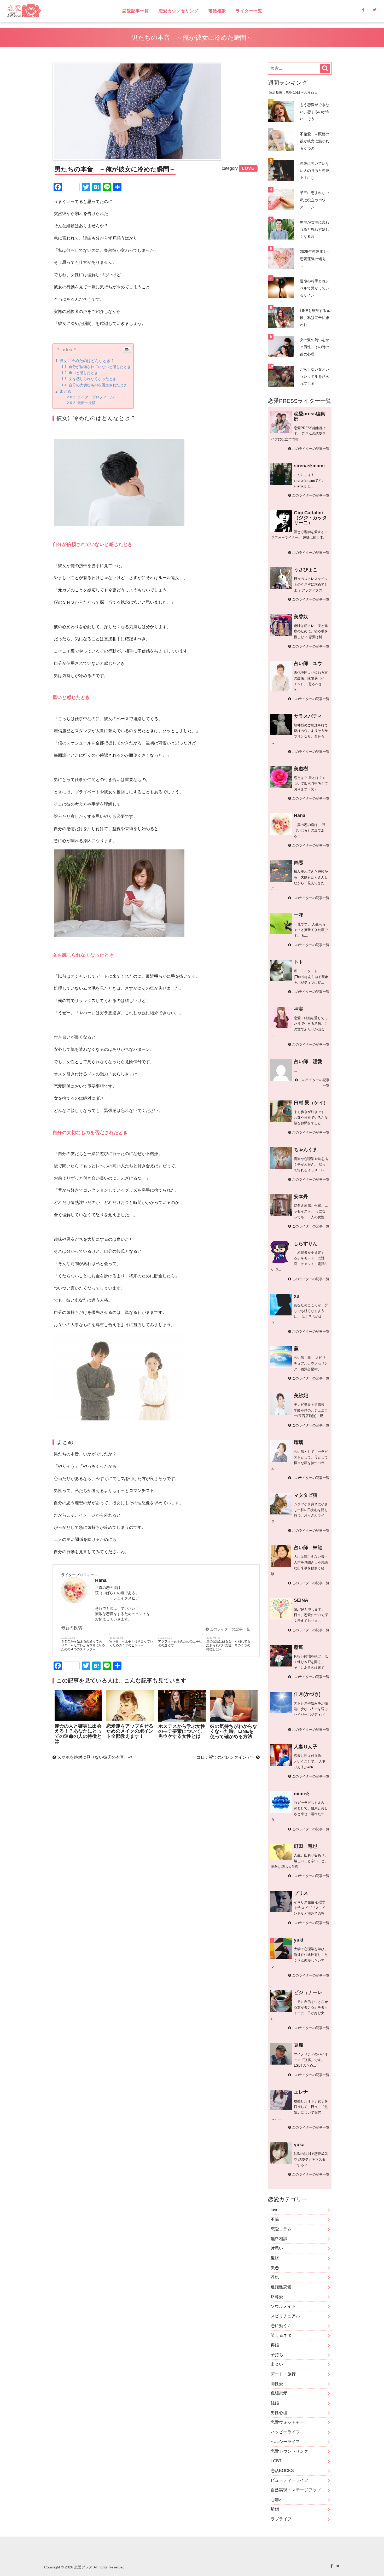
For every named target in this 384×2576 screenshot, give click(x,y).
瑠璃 (299, 1442)
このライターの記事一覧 (229, 1629)
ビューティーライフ (289, 2480)
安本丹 (301, 1197)
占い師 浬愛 (308, 1062)
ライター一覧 (249, 11)
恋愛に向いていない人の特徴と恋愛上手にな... (315, 171)
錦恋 (299, 862)
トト (299, 962)
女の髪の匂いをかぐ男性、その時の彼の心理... (315, 347)
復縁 (275, 2258)
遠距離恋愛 (281, 2287)
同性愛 (277, 2384)
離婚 (275, 2509)
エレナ (301, 2092)
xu (297, 1296)
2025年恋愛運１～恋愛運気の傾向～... (315, 259)
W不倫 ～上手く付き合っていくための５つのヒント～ (131, 1643)
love (275, 2210)
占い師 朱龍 (308, 1548)
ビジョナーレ (308, 1992)
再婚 (275, 2345)
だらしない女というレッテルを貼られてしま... (315, 376)
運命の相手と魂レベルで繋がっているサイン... (315, 288)
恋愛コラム (281, 2229)
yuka (299, 2145)
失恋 (275, 2268)
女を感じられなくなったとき (92, 379)
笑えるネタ (281, 2335)
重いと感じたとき (83, 373)
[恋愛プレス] (60, 11)
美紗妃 (301, 1396)
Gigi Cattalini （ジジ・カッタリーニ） (310, 518)
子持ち (277, 2355)
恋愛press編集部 (310, 416)
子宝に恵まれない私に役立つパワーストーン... (315, 200)
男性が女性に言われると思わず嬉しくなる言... (315, 229)
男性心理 (279, 2413)
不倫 (275, 2219)
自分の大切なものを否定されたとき (98, 385)
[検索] (325, 69)
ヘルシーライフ (285, 2442)
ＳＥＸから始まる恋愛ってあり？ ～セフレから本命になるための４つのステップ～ (83, 1645)
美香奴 (301, 617)
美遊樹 (301, 769)
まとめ (65, 391)
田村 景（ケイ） (311, 1103)
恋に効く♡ (281, 2326)
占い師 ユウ (308, 663)
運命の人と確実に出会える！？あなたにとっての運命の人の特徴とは (78, 1734)
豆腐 (299, 2045)
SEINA (301, 1600)
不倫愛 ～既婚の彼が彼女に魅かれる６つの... (315, 141)
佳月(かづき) (307, 1694)
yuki (299, 1940)
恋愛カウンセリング (179, 11)
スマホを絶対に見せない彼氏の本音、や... (96, 1757)
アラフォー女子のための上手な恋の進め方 (180, 1643)
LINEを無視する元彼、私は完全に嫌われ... (315, 318)
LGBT (276, 2461)
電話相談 (217, 11)
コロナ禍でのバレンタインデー (226, 1757)
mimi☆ (302, 1794)
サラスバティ (308, 716)
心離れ (277, 2500)
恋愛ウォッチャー (287, 2422)
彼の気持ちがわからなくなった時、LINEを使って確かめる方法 (234, 1731)
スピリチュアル (285, 2316)
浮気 (275, 2277)
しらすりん (306, 1244)
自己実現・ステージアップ (296, 2490)
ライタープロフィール (96, 397)
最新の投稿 (86, 403)
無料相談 (279, 2239)
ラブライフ (281, 2519)
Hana (300, 815)
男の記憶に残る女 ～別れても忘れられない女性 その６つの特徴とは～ (228, 1645)
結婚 (275, 2403)
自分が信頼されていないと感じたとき (100, 367)
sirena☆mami (309, 466)
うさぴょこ (306, 570)
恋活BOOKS (282, 2471)
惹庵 (299, 1647)
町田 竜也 (306, 1846)
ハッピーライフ (285, 2432)
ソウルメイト (283, 2306)
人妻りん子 (306, 1747)
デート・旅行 (283, 2374)
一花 (299, 915)
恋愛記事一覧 (136, 11)
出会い (277, 2364)
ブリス (301, 1893)
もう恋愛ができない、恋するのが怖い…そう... (315, 112)
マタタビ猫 (306, 1495)
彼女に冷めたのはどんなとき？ (87, 361)
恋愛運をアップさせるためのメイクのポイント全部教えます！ (130, 1731)
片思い (277, 2248)
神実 (299, 1009)
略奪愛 (277, 2297)
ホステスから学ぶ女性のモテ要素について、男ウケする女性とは (182, 1731)
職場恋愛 (279, 2393)
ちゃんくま (306, 1150)
